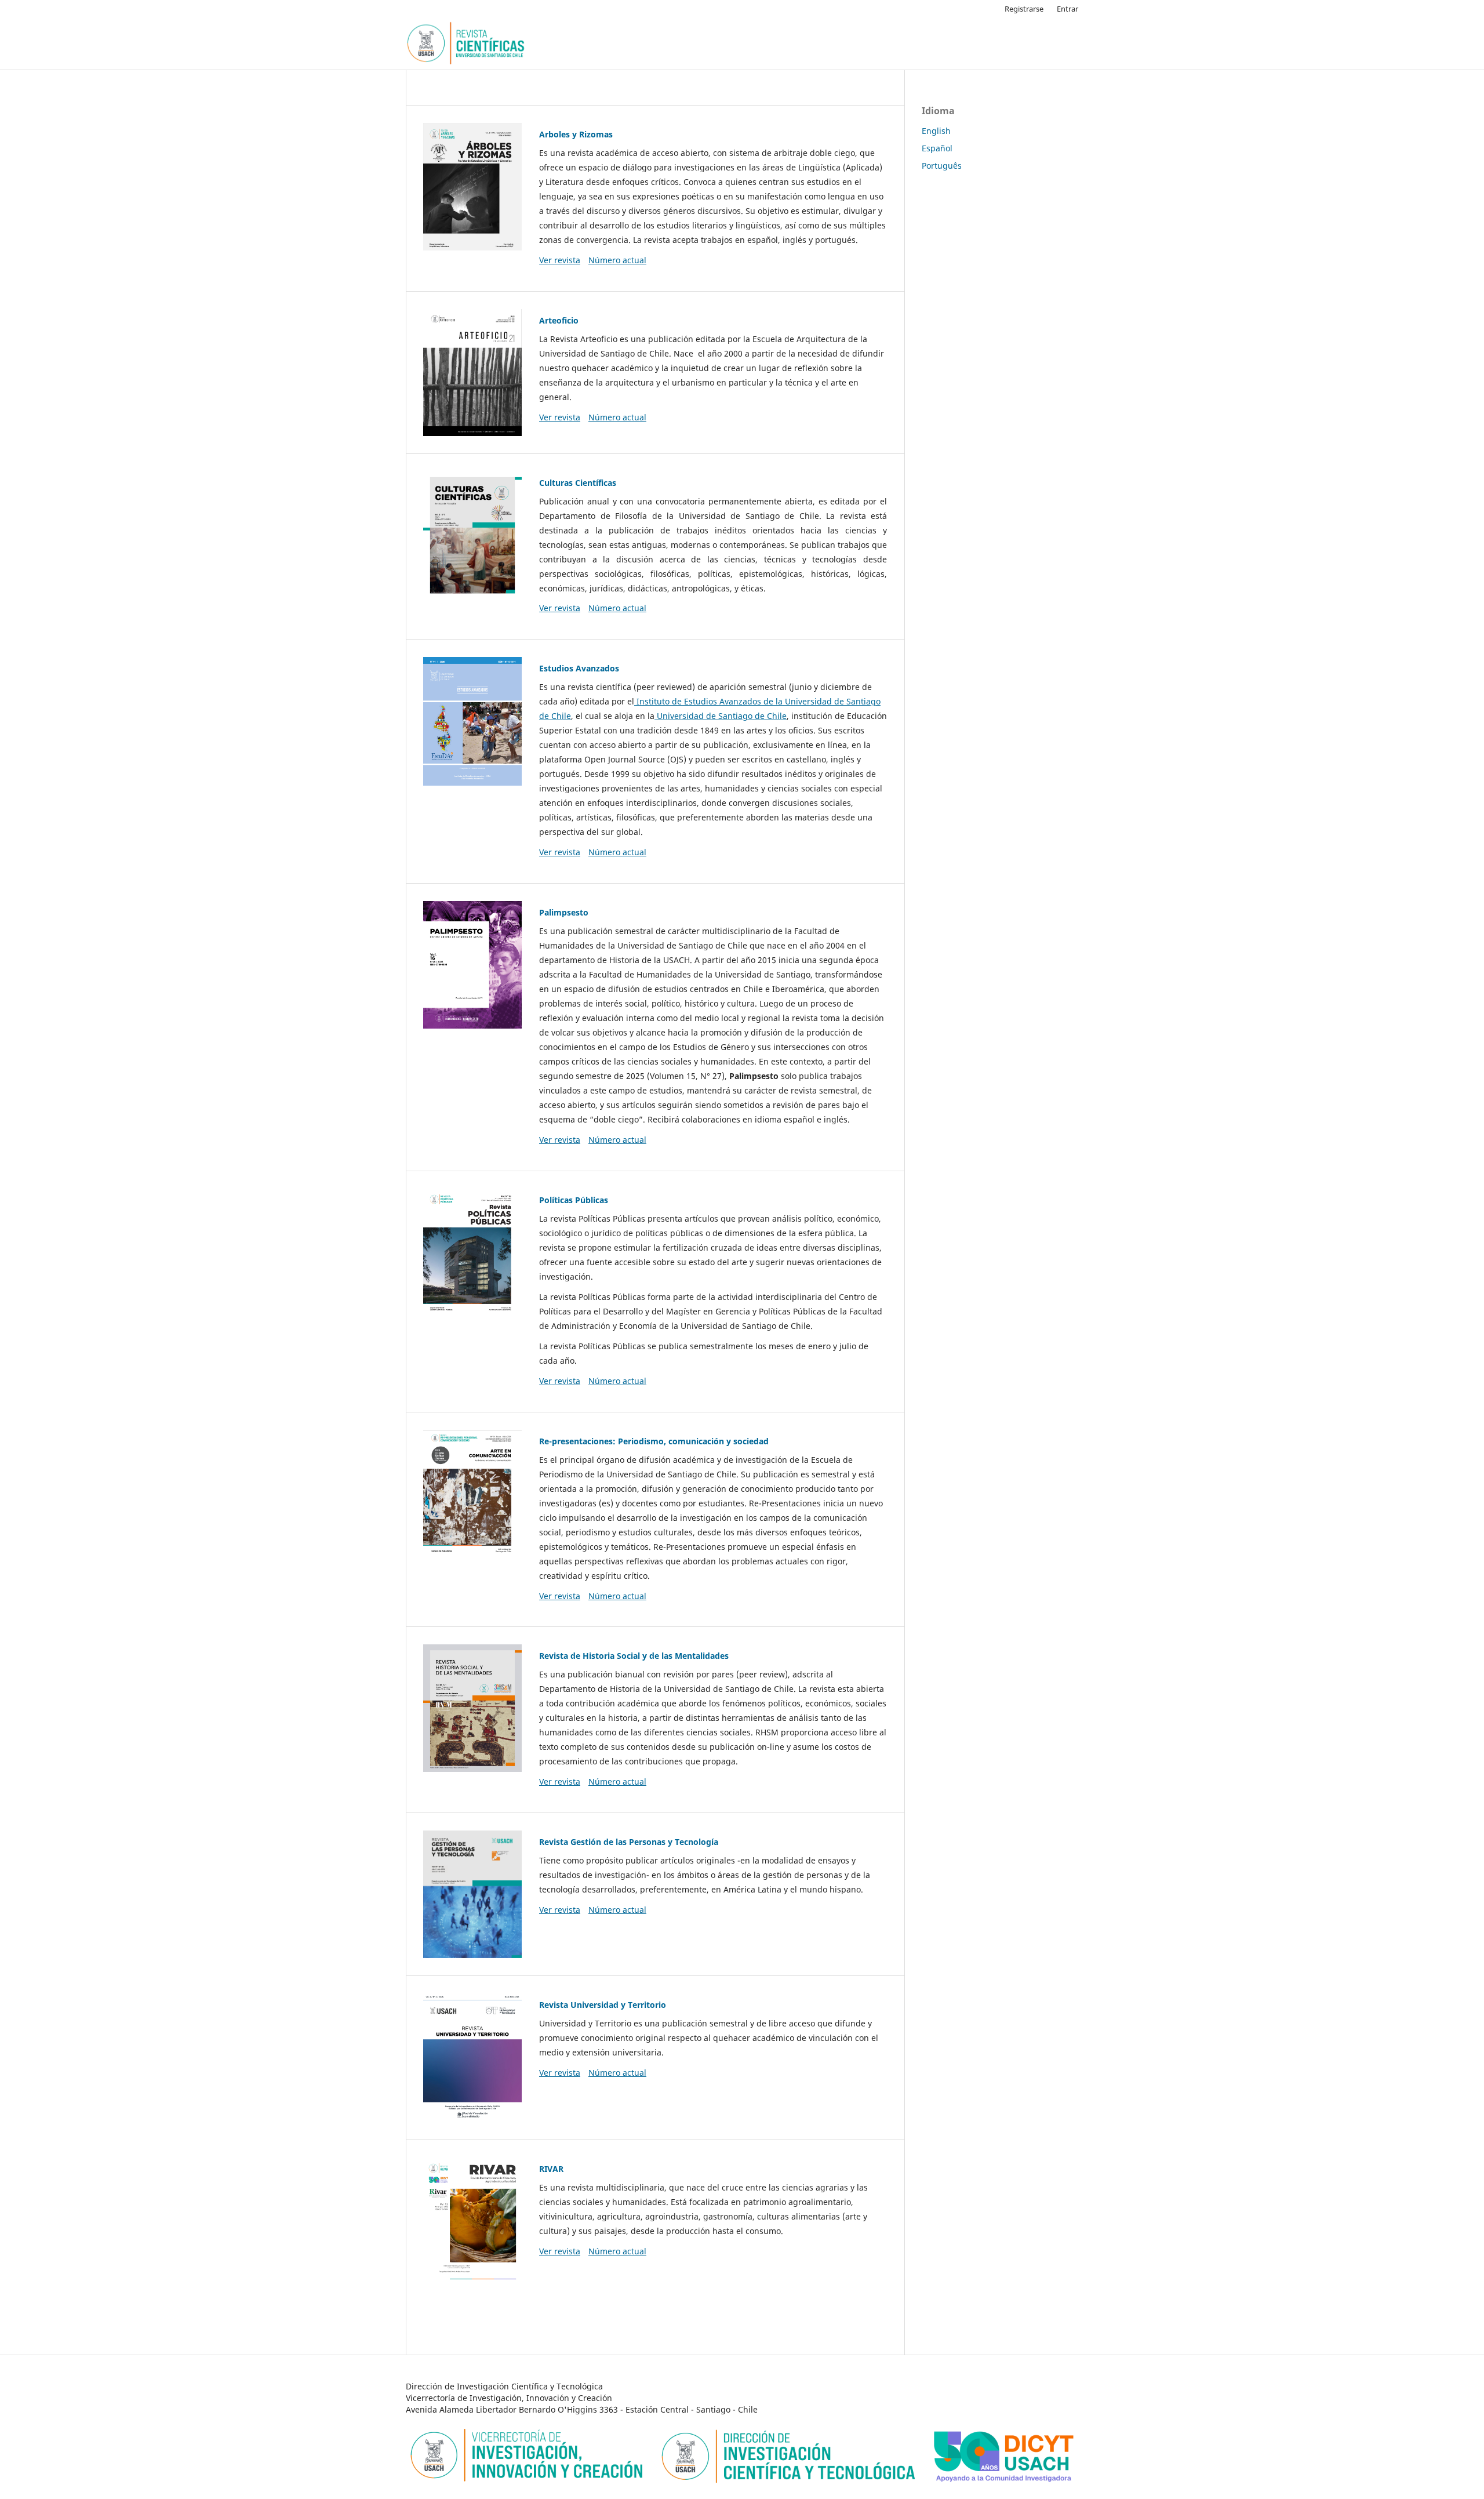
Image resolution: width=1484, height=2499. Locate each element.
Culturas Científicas (578, 483)
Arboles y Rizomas (576, 134)
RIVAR (551, 2169)
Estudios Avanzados (579, 668)
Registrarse (1024, 9)
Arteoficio (559, 320)
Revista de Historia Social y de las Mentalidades (634, 1656)
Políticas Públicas (574, 1200)
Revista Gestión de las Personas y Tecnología (629, 1842)
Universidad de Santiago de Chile (721, 716)
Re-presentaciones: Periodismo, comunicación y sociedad (654, 1441)
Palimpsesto (564, 912)
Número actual (617, 260)
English (936, 131)
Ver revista (560, 260)
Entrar (1067, 9)
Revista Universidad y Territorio (603, 2005)
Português (942, 166)
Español (937, 148)
